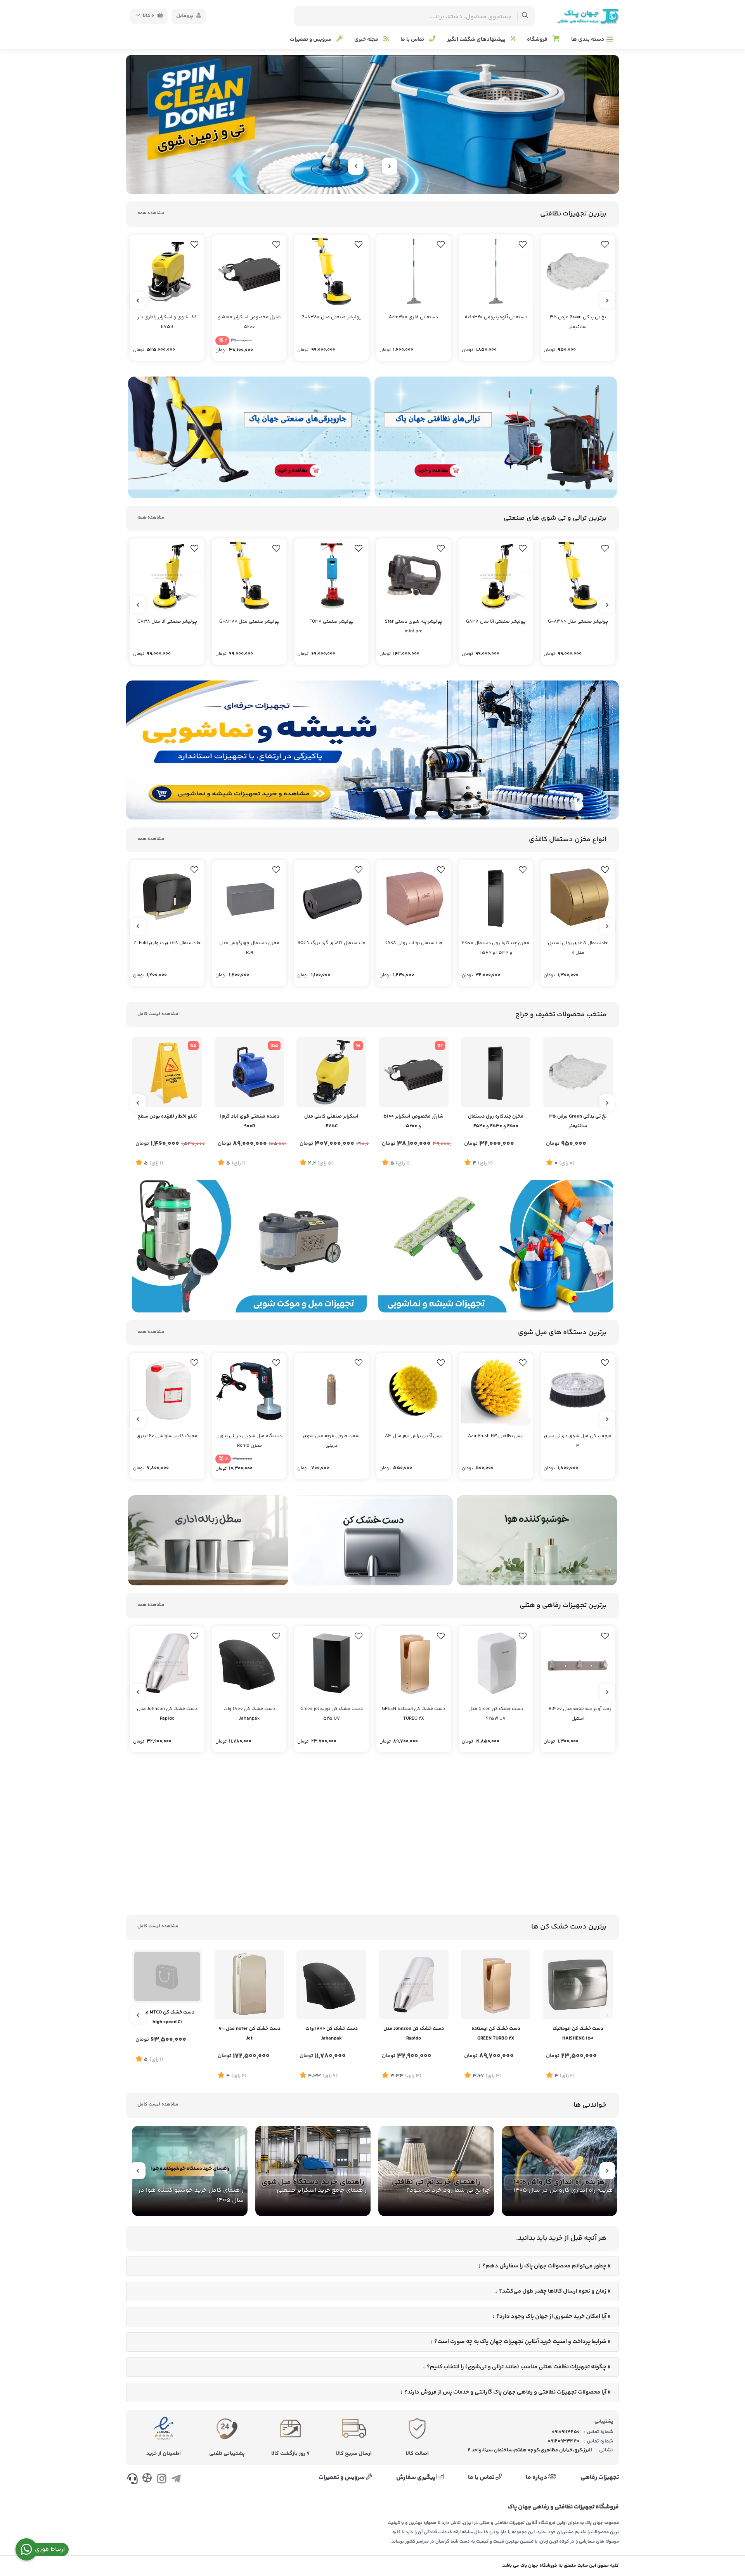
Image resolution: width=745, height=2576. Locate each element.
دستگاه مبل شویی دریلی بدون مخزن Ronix (249, 1441)
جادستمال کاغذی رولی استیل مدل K (578, 948)
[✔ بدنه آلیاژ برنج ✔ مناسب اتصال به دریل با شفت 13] (331, 1390)
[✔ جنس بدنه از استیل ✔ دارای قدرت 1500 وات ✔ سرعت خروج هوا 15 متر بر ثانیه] (578, 1985)
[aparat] (147, 2480)
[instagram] (162, 2481)
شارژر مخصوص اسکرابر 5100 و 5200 (249, 322)
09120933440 (564, 2441)
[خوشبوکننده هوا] (537, 1541)
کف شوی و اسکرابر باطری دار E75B (167, 322)
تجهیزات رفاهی (600, 2478)
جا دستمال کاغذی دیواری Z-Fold (167, 943)
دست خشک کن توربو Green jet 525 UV (332, 1714)
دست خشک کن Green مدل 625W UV (496, 1714)
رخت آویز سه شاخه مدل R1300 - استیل (578, 1714)
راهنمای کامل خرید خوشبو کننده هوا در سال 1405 (191, 2195)
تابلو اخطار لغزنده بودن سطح (167, 1116)
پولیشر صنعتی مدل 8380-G (332, 317)
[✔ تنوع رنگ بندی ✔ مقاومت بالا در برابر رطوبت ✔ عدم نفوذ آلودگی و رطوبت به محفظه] (249, 897)
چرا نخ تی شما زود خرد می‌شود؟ (448, 2190)
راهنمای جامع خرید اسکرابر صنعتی (322, 2190)
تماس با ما (413, 40)
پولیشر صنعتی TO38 (332, 622)
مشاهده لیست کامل (158, 1014)
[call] (133, 2481)
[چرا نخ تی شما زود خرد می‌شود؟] (436, 2171)
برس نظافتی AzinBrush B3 (496, 1436)
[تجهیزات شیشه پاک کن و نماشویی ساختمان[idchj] (372, 750)
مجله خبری (367, 40)
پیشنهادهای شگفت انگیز (477, 40)
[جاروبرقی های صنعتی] (249, 437)
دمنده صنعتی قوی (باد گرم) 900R (249, 1121)
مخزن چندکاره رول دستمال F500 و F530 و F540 (496, 948)
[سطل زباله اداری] (208, 1541)
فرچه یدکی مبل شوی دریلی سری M (578, 1441)
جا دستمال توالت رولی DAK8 (413, 943)
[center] (525, 16)
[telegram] (176, 2481)
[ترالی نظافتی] (496, 437)
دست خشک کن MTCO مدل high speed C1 (167, 2034)
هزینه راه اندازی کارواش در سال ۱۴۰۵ (563, 2190)
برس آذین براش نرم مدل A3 (414, 1436)
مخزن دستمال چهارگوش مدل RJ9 (249, 948)
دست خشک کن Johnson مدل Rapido (167, 1714)
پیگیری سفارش (416, 2478)
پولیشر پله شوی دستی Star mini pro (414, 627)
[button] (389, 181)
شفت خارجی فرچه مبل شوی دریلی (331, 1441)
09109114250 (566, 2432)
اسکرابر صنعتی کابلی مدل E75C (331, 1121)
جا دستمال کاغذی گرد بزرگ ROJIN (331, 943)
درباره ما (537, 2478)
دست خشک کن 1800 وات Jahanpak (249, 1714)
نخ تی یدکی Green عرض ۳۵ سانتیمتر (578, 322)
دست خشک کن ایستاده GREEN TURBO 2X (414, 1714)
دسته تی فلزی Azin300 (413, 317)
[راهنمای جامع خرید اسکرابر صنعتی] (313, 2171)
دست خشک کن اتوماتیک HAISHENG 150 (578, 2034)
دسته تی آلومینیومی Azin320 (496, 317)
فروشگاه (538, 40)
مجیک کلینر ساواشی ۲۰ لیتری (167, 1436)
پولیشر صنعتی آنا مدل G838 (496, 622)
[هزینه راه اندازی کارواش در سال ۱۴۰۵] (560, 2171)
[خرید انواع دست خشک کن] (372, 1837)
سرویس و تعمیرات (311, 40)
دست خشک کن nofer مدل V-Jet (249, 2034)
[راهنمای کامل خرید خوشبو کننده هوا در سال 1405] (190, 2171)
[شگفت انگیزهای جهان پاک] (372, 124)
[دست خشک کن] (372, 1541)
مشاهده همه (151, 213)
